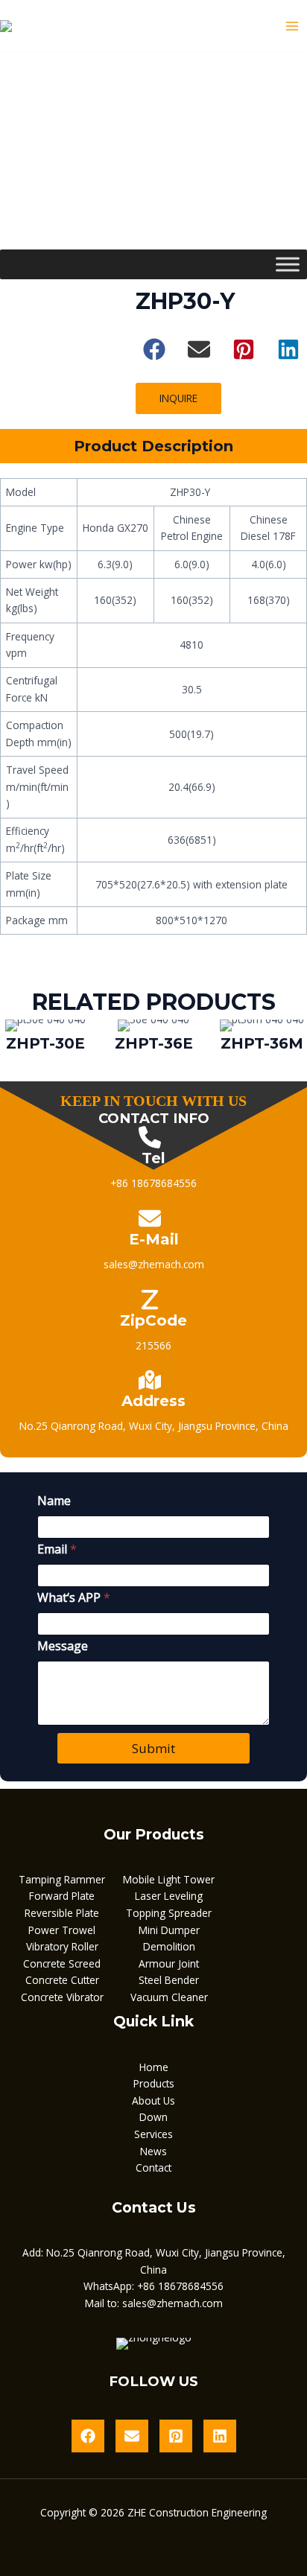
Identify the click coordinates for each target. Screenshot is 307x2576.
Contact (153, 2168)
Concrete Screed (62, 1963)
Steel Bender (169, 1980)
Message (63, 1646)
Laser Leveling (169, 1896)
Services (153, 2134)
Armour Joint (169, 1963)
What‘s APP (74, 1598)
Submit (153, 1748)
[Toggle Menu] (288, 264)
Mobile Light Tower (169, 1879)
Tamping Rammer (62, 1879)
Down (153, 2117)
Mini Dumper (169, 1930)
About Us (153, 2100)
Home (154, 2067)
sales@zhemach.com (173, 2303)
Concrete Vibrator (62, 1997)
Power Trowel (62, 1930)
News (153, 2151)
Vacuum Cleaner (169, 1997)
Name (54, 1501)
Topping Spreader (169, 1913)
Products (154, 2083)
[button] (154, 349)
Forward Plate (62, 1896)
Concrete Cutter (62, 1980)
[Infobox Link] (45, 1039)
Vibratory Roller (62, 1946)
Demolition (169, 1946)
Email (57, 1549)
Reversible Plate (62, 1913)
